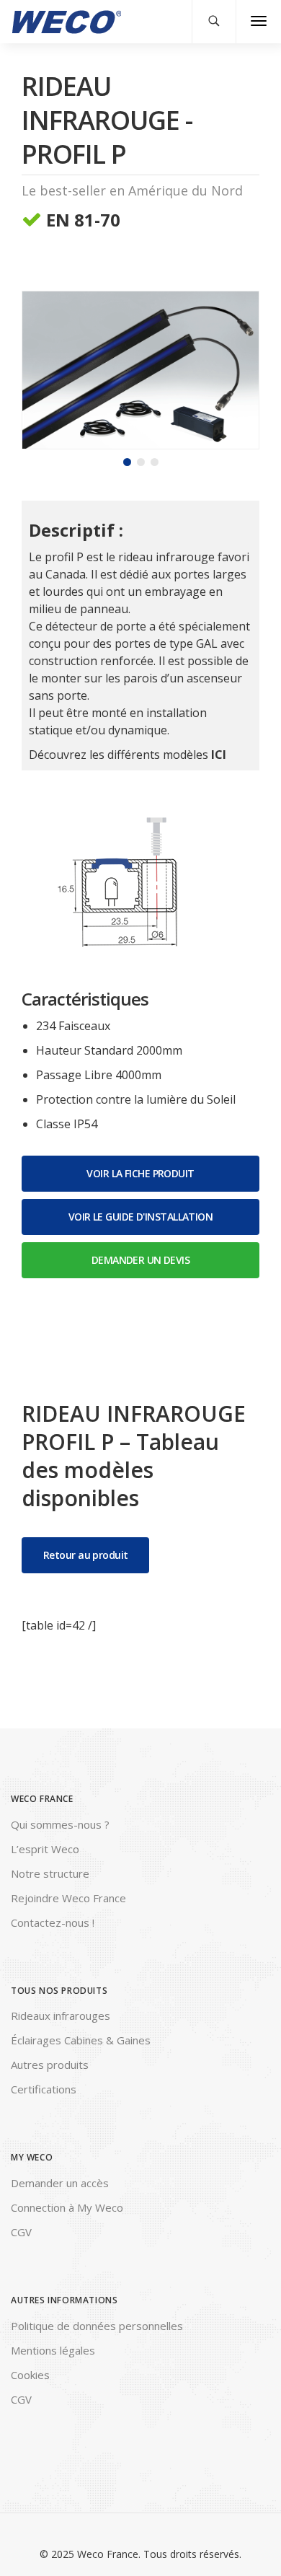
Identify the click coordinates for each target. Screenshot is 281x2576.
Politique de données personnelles (97, 2326)
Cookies (30, 2375)
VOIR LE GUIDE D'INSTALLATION (140, 1217)
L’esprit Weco (45, 1849)
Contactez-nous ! (53, 1922)
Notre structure (50, 1873)
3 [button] (155, 462)
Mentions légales (53, 2350)
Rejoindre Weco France (68, 1898)
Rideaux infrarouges (61, 2015)
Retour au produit (85, 1555)
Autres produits (50, 2065)
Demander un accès (60, 2183)
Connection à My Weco (67, 2207)
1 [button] (127, 462)
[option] (140, 370)
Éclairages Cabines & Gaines (81, 2040)
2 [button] (141, 462)
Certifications (44, 2089)
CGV (21, 2232)
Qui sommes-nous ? (60, 1824)
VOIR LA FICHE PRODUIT (140, 1173)
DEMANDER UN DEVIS (140, 1260)
